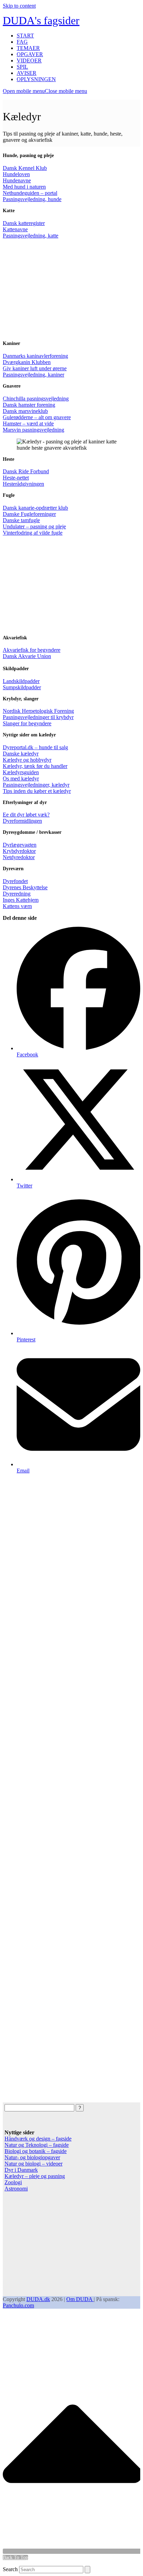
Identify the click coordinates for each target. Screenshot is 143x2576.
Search (10, 2569)
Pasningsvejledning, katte (31, 236)
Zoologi (13, 2182)
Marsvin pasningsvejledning (33, 430)
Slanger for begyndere (27, 723)
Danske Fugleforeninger (29, 514)
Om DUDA (80, 2299)
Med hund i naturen (24, 187)
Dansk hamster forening (29, 405)
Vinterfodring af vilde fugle (33, 533)
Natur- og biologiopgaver (32, 2157)
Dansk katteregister (24, 223)
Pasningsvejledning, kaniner (33, 375)
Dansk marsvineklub (25, 411)
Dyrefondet (15, 881)
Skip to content (19, 6)
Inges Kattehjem (21, 900)
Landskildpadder (21, 681)
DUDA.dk (38, 2299)
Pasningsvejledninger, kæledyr (36, 785)
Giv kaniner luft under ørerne (35, 368)
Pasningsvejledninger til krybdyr (38, 717)
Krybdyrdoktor (19, 851)
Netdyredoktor (19, 857)
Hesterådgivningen (23, 484)
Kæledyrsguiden (21, 772)
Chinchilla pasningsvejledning (36, 399)
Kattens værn (17, 906)
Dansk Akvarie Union (27, 656)
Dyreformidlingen (22, 821)
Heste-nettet (16, 478)
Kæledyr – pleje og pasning (35, 2176)
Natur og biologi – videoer (33, 2164)
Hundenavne (17, 180)
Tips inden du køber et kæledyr (37, 791)
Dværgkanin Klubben (27, 362)
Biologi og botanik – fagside (36, 2151)
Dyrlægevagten (20, 845)
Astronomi (16, 2189)
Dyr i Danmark (21, 2170)
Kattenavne (15, 229)
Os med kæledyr (21, 779)
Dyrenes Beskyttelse (25, 887)
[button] (45, 91)
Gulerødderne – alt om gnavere (37, 417)
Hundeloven (16, 174)
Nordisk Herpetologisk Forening (38, 711)
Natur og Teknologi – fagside (37, 2145)
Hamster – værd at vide (28, 423)
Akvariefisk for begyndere (32, 650)
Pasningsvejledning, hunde (32, 199)
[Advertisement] (71, 293)
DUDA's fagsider (41, 20)
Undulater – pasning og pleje (34, 526)
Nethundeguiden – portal (30, 193)
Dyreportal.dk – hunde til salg (35, 747)
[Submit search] (87, 2570)
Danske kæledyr (21, 754)
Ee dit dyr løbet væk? (26, 815)
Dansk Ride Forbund (26, 471)
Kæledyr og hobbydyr (27, 760)
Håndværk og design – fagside (38, 2139)
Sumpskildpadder (22, 687)
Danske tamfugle (21, 520)
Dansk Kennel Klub (25, 168)
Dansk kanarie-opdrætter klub (35, 508)
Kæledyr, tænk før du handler (35, 766)
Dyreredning (17, 894)
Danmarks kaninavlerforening (35, 356)
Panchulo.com (18, 2305)
